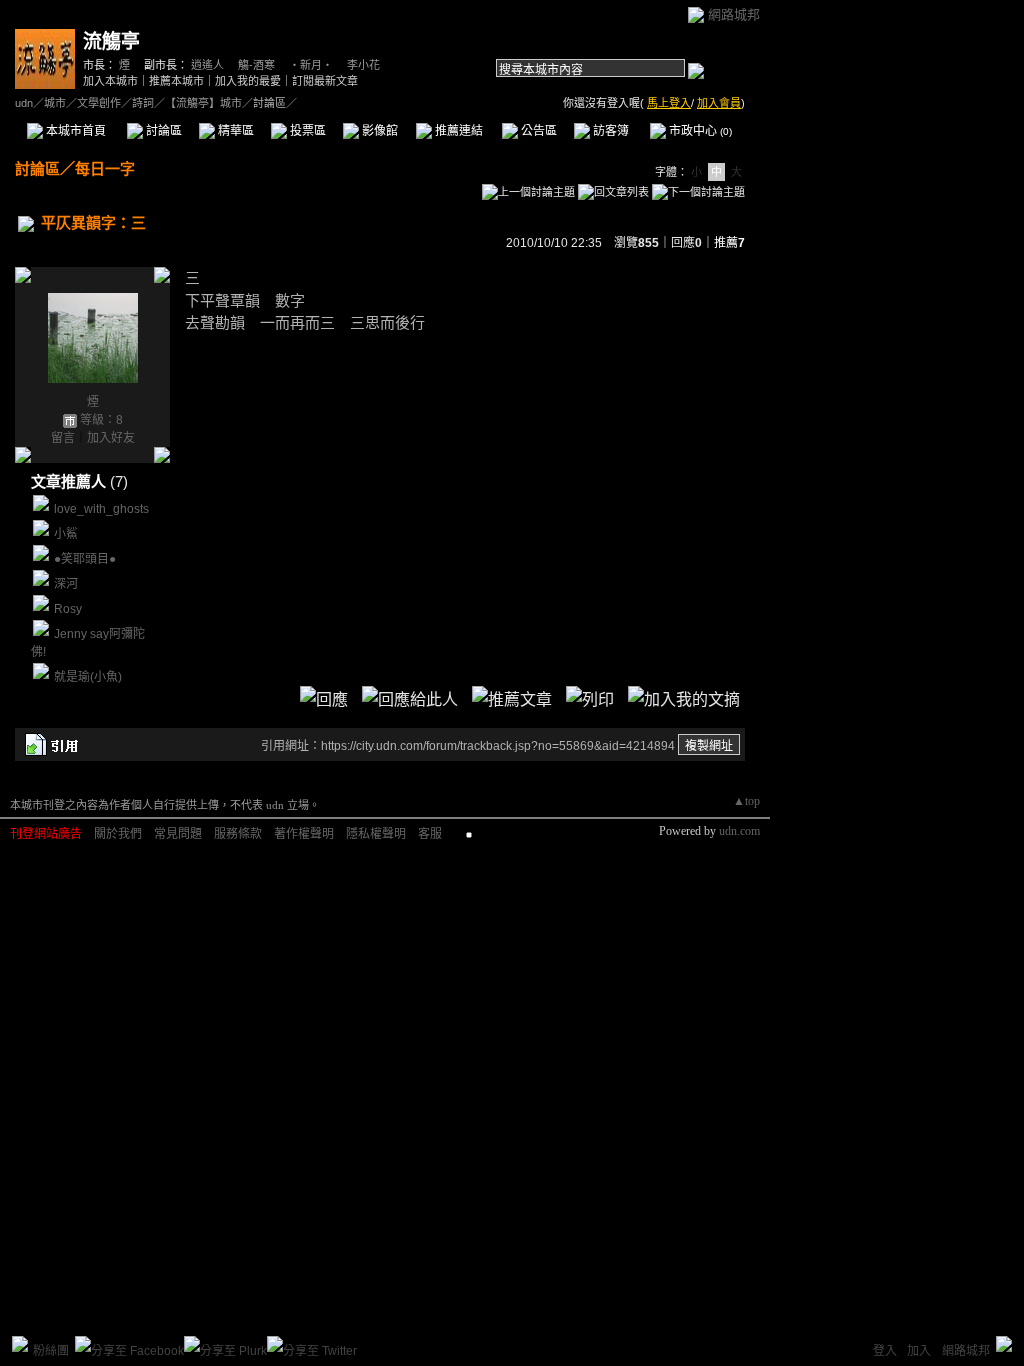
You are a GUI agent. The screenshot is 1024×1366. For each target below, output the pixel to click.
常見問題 (178, 834)
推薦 (729, 243)
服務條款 (238, 834)
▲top (746, 801)
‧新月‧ (311, 65)
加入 (919, 1351)
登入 (885, 1351)
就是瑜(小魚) (88, 677)
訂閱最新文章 (325, 81)
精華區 (234, 131)
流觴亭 (111, 41)
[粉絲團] (20, 1344)
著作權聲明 (304, 834)
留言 (63, 438)
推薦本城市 (176, 81)
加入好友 (111, 438)
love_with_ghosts (101, 509)
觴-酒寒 (256, 65)
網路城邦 (734, 14)
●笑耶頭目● (85, 559)
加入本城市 (110, 81)
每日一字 (105, 168)
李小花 (363, 65)
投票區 (306, 131)
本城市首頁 (74, 131)
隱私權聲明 (376, 834)
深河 (66, 584)
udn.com (739, 831)
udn (24, 103)
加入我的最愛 (248, 81)
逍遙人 (207, 65)
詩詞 (143, 103)
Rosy (68, 609)
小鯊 (66, 534)
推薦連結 (457, 131)
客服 (430, 834)
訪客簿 (609, 131)
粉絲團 (51, 1351)
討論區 (162, 131)
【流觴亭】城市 (203, 103)
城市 (55, 103)
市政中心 (699, 131)
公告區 (537, 131)
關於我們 (118, 834)
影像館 (378, 131)
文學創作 (99, 103)
